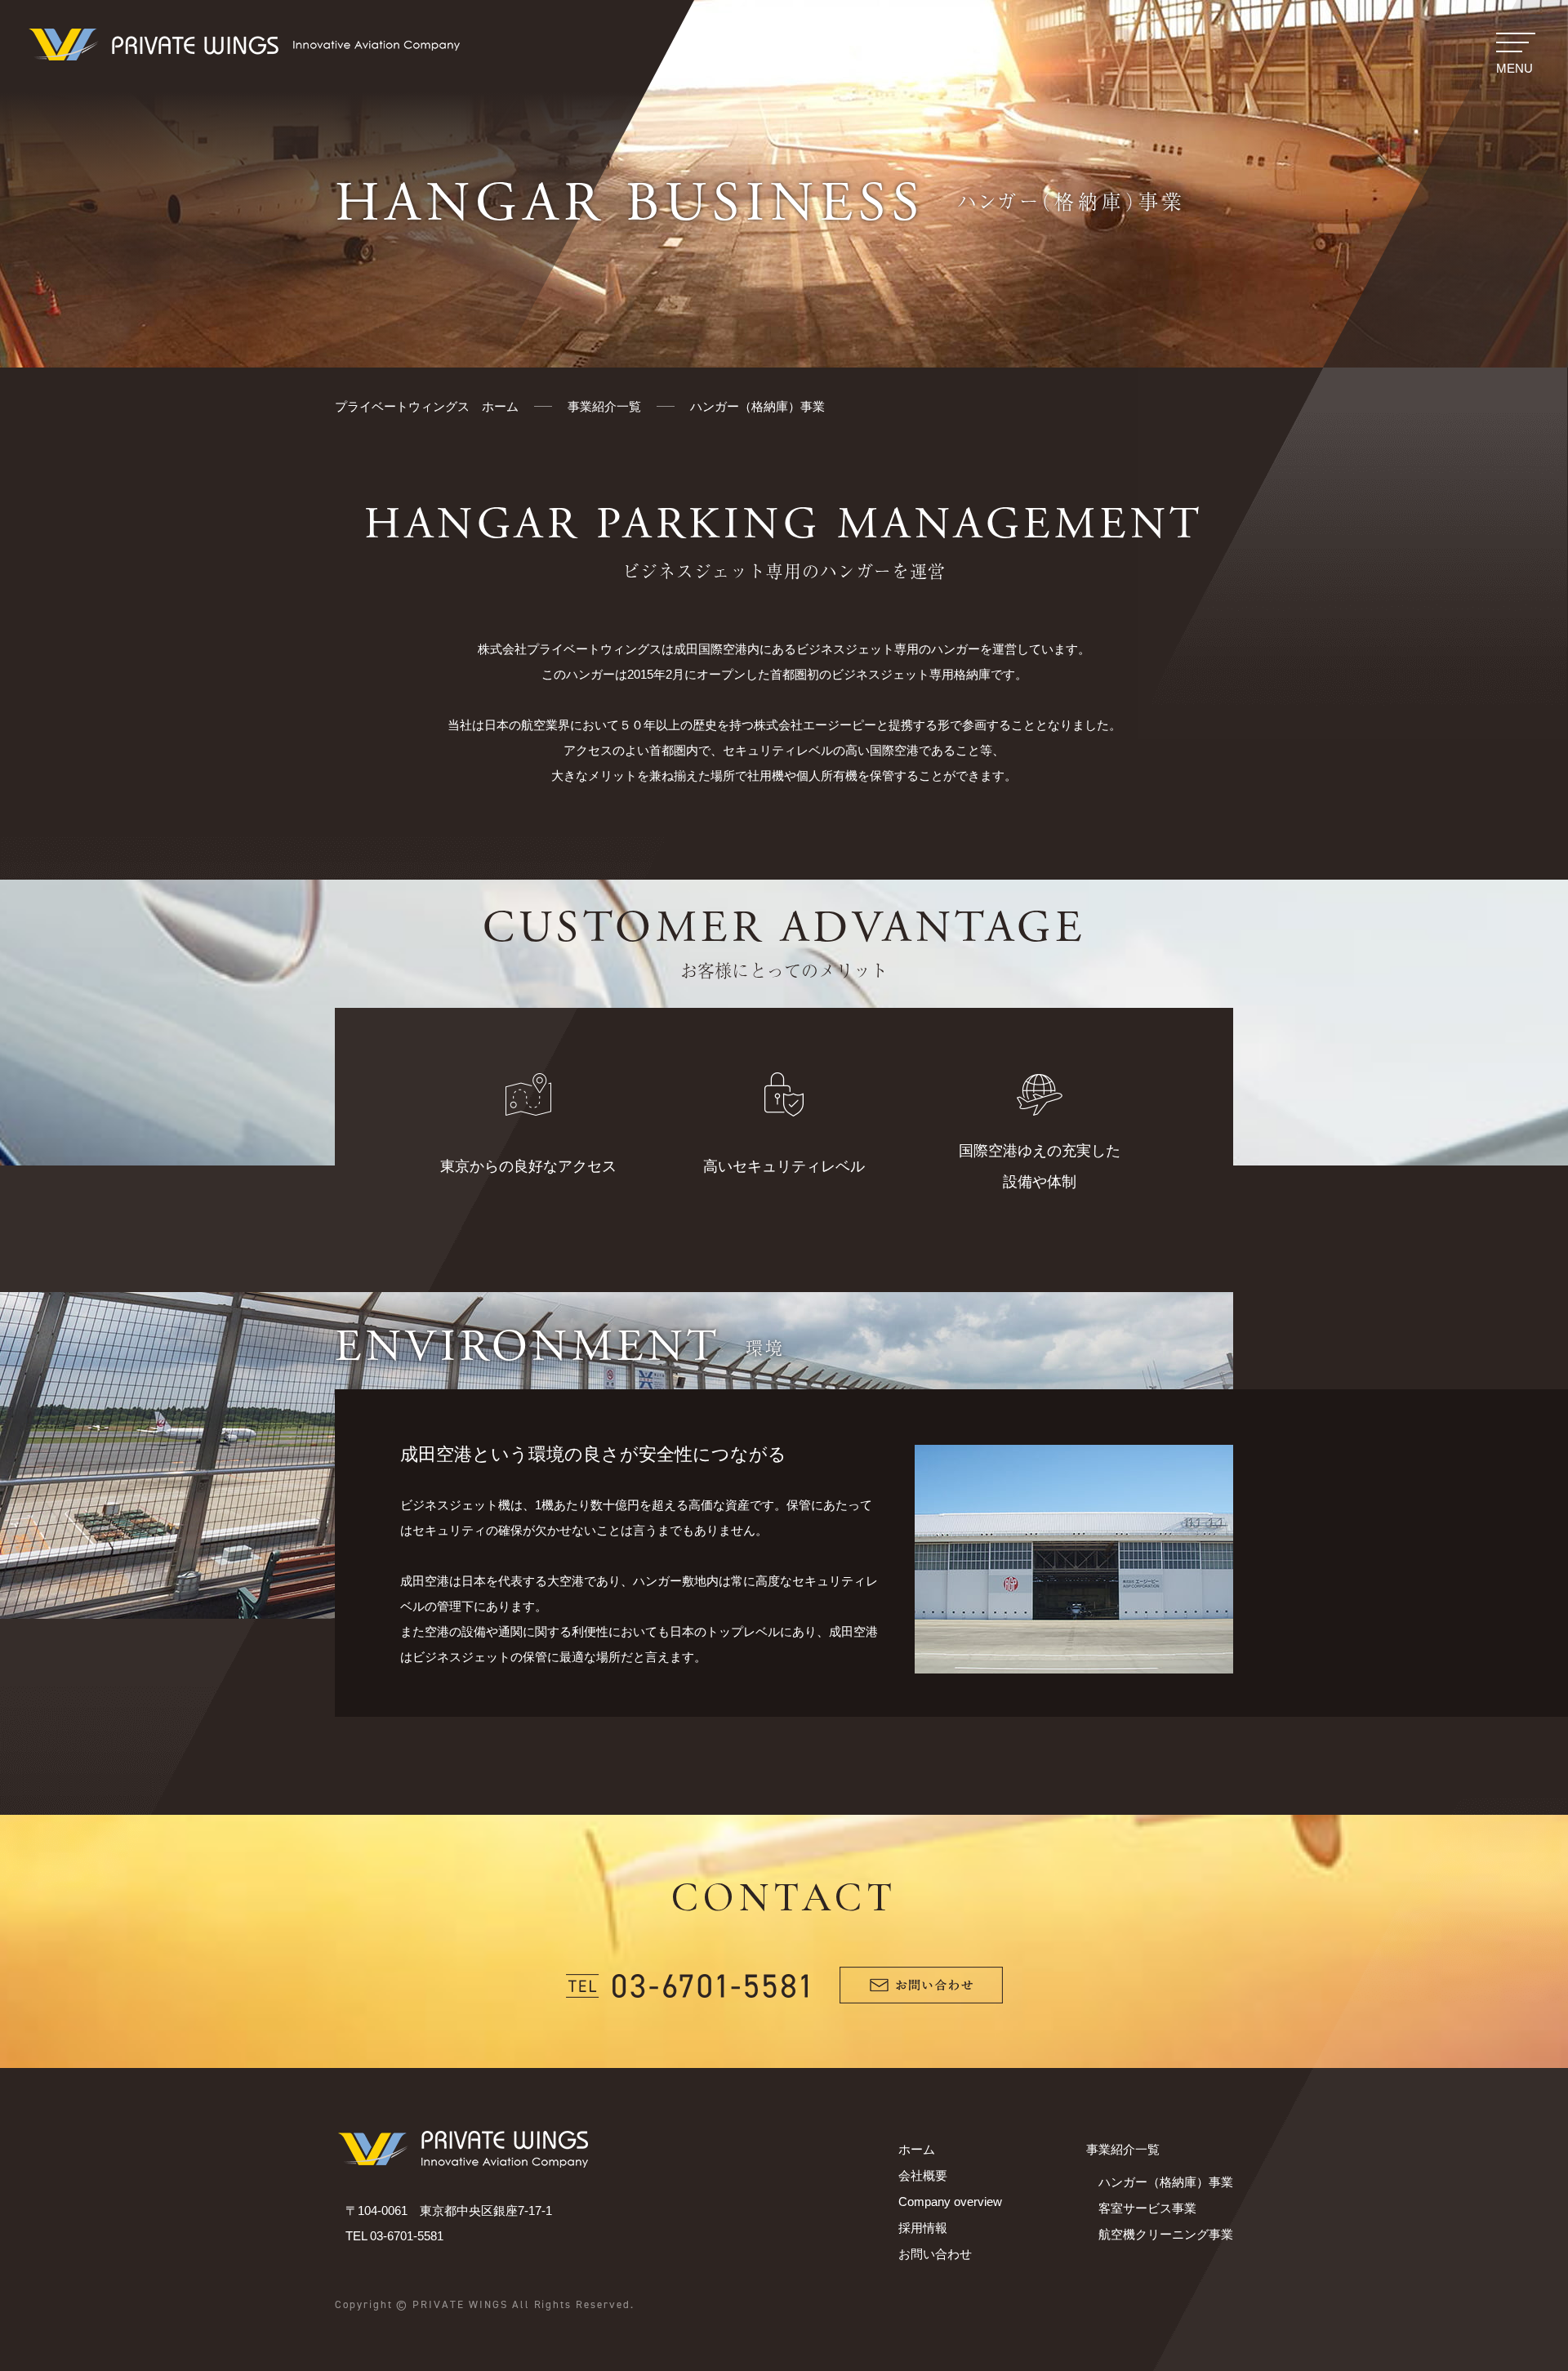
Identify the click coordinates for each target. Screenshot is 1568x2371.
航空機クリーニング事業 (1166, 2234)
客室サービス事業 (1147, 2208)
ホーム (917, 2149)
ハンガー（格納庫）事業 (1166, 2182)
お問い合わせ (935, 2254)
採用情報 (923, 2228)
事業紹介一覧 (1123, 2149)
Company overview (950, 2202)
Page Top (1516, 2314)
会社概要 (923, 2175)
